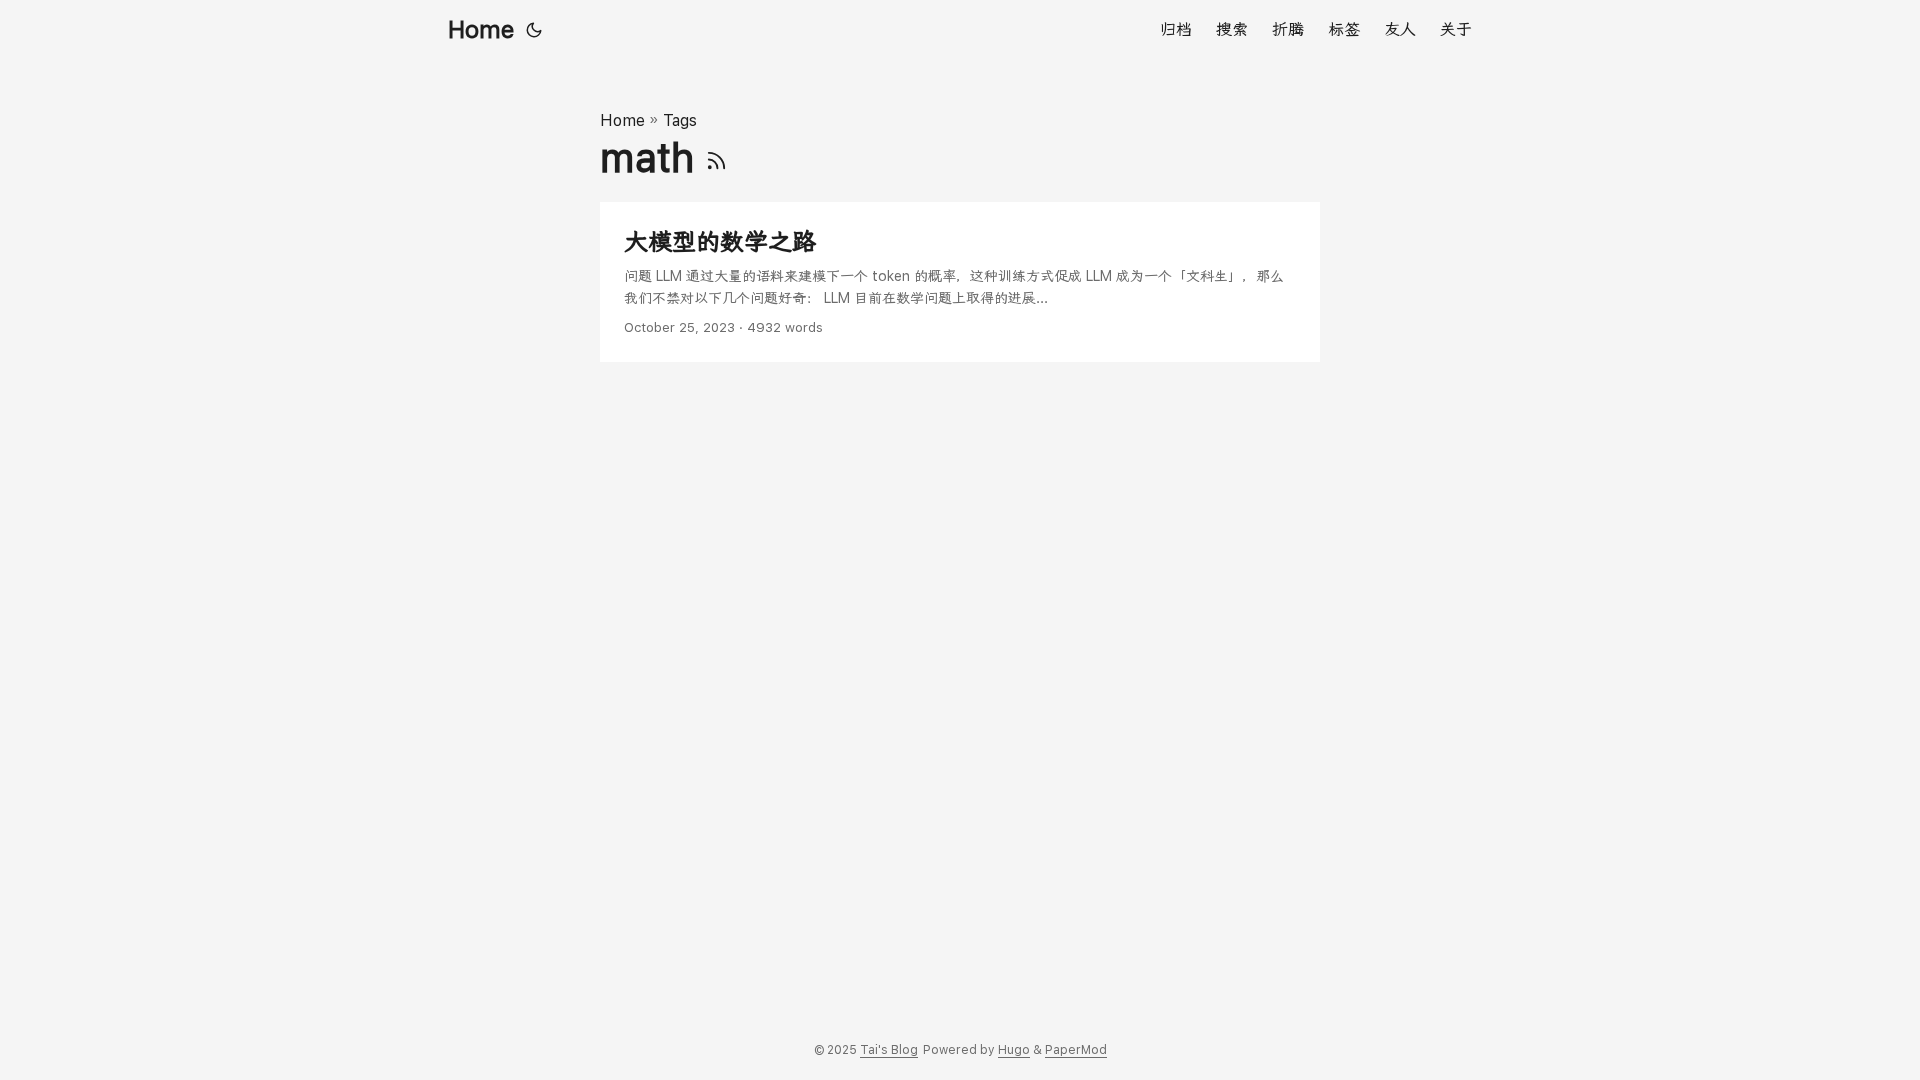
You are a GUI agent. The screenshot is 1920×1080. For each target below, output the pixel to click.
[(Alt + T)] (534, 30)
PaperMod (1076, 1050)
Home (481, 29)
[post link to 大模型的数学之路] (960, 282)
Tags (680, 120)
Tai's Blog (889, 1050)
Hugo (1014, 1050)
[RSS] (716, 158)
